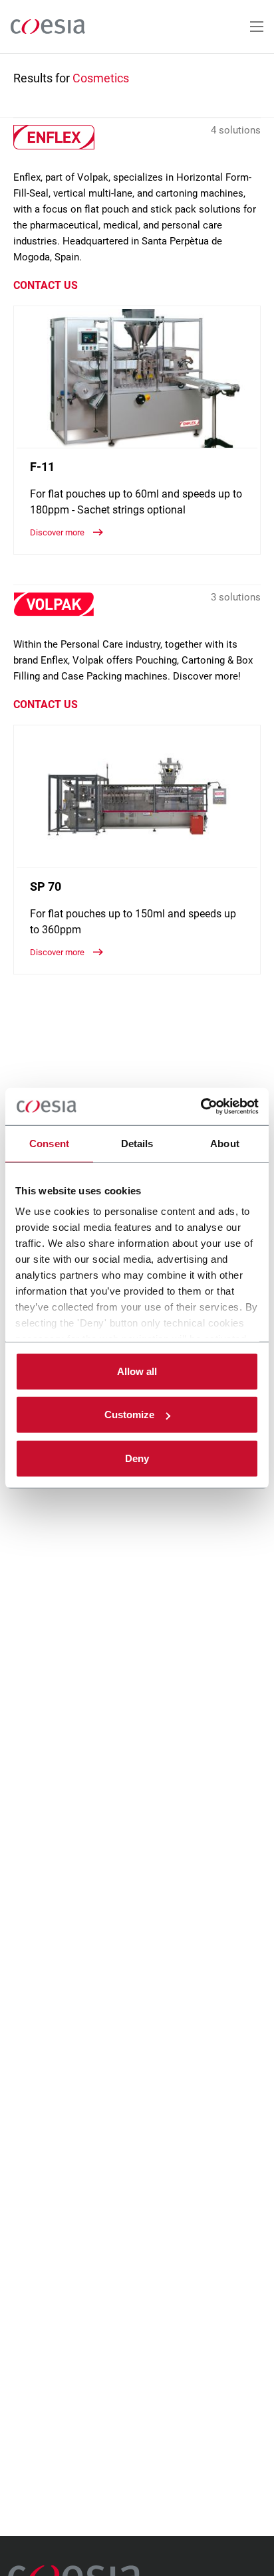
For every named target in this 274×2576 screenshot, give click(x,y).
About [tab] (225, 1143)
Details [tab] (137, 1143)
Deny (137, 1458)
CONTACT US (46, 285)
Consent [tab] (49, 1143)
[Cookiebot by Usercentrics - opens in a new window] (201, 1107)
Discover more (58, 532)
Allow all (137, 1371)
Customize (129, 1415)
